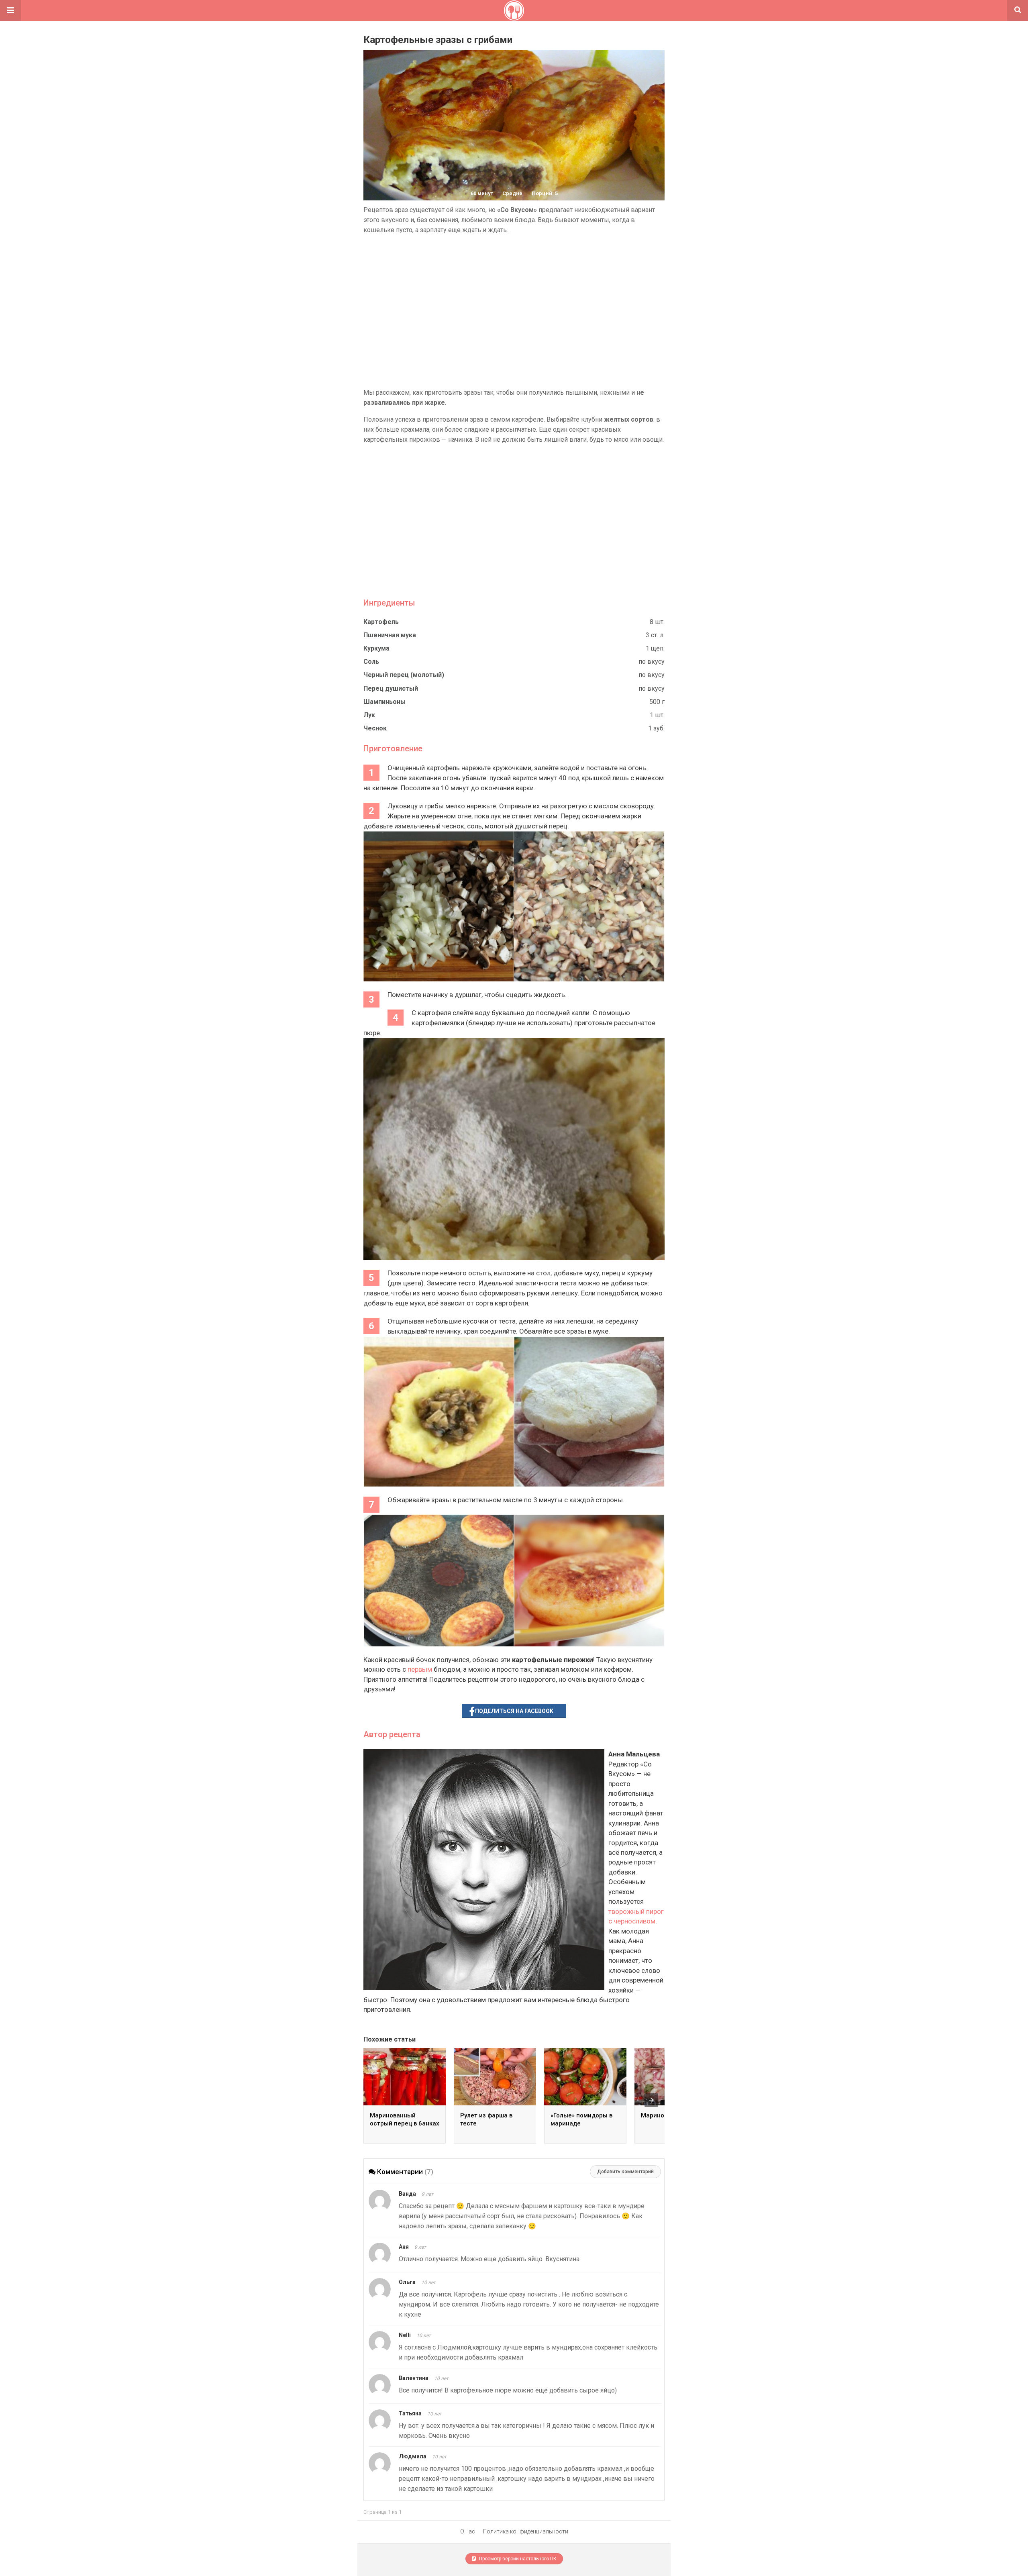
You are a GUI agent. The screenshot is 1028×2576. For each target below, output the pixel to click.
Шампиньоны (384, 702)
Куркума (376, 648)
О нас (468, 2531)
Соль (371, 662)
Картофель (381, 622)
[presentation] (651, 2100)
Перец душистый (391, 688)
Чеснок (375, 728)
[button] (10, 10)
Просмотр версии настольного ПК (517, 2559)
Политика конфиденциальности (526, 2531)
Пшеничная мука (390, 635)
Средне (512, 193)
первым (420, 1669)
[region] (514, 311)
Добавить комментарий (625, 2172)
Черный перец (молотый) (404, 675)
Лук (369, 715)
